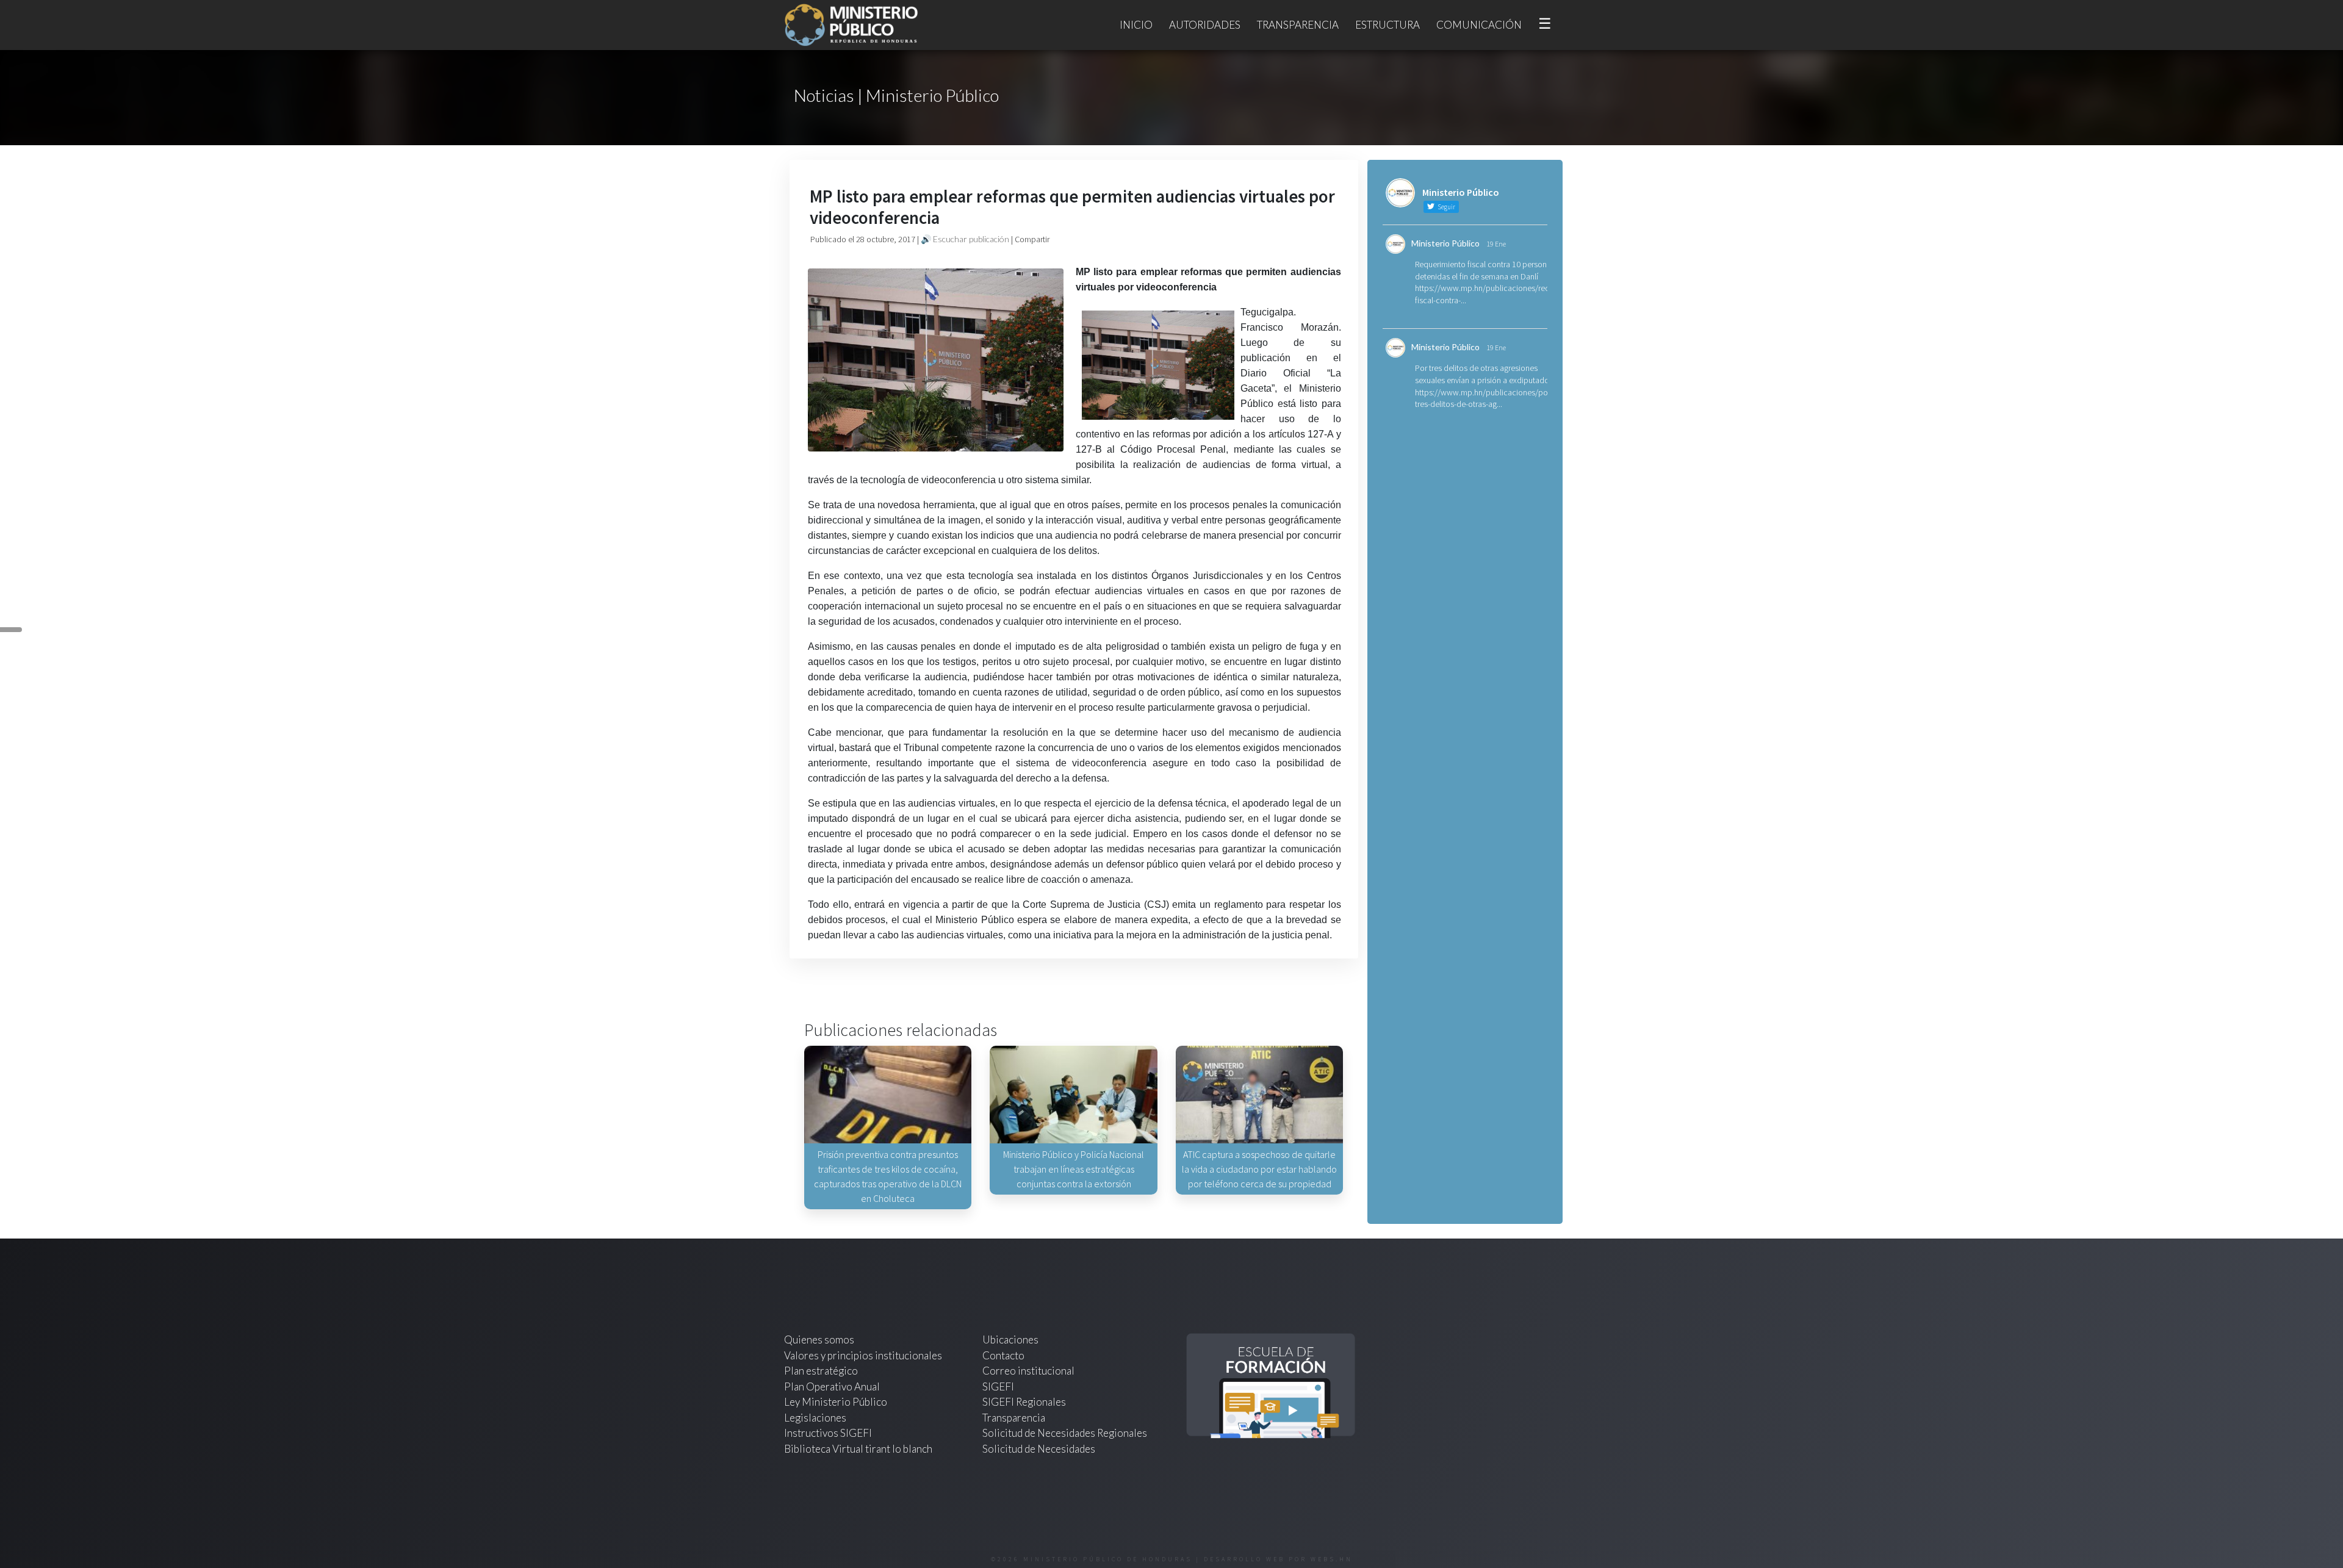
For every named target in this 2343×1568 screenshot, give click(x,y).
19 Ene (1496, 244)
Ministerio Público (1445, 243)
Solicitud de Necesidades (1039, 1449)
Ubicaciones (1010, 1340)
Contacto (1003, 1355)
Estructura (1387, 25)
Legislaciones (815, 1418)
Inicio (1136, 25)
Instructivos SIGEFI (828, 1433)
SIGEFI (998, 1386)
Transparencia (1298, 25)
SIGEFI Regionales (1024, 1402)
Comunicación (1479, 25)
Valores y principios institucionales (863, 1355)
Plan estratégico (822, 1371)
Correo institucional (1028, 1371)
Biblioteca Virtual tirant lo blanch (858, 1449)
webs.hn (1332, 1559)
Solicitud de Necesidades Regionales (1065, 1433)
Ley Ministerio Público (836, 1402)
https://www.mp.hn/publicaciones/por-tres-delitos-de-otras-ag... (1484, 398)
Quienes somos (819, 1340)
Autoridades (1205, 25)
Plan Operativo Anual (832, 1386)
